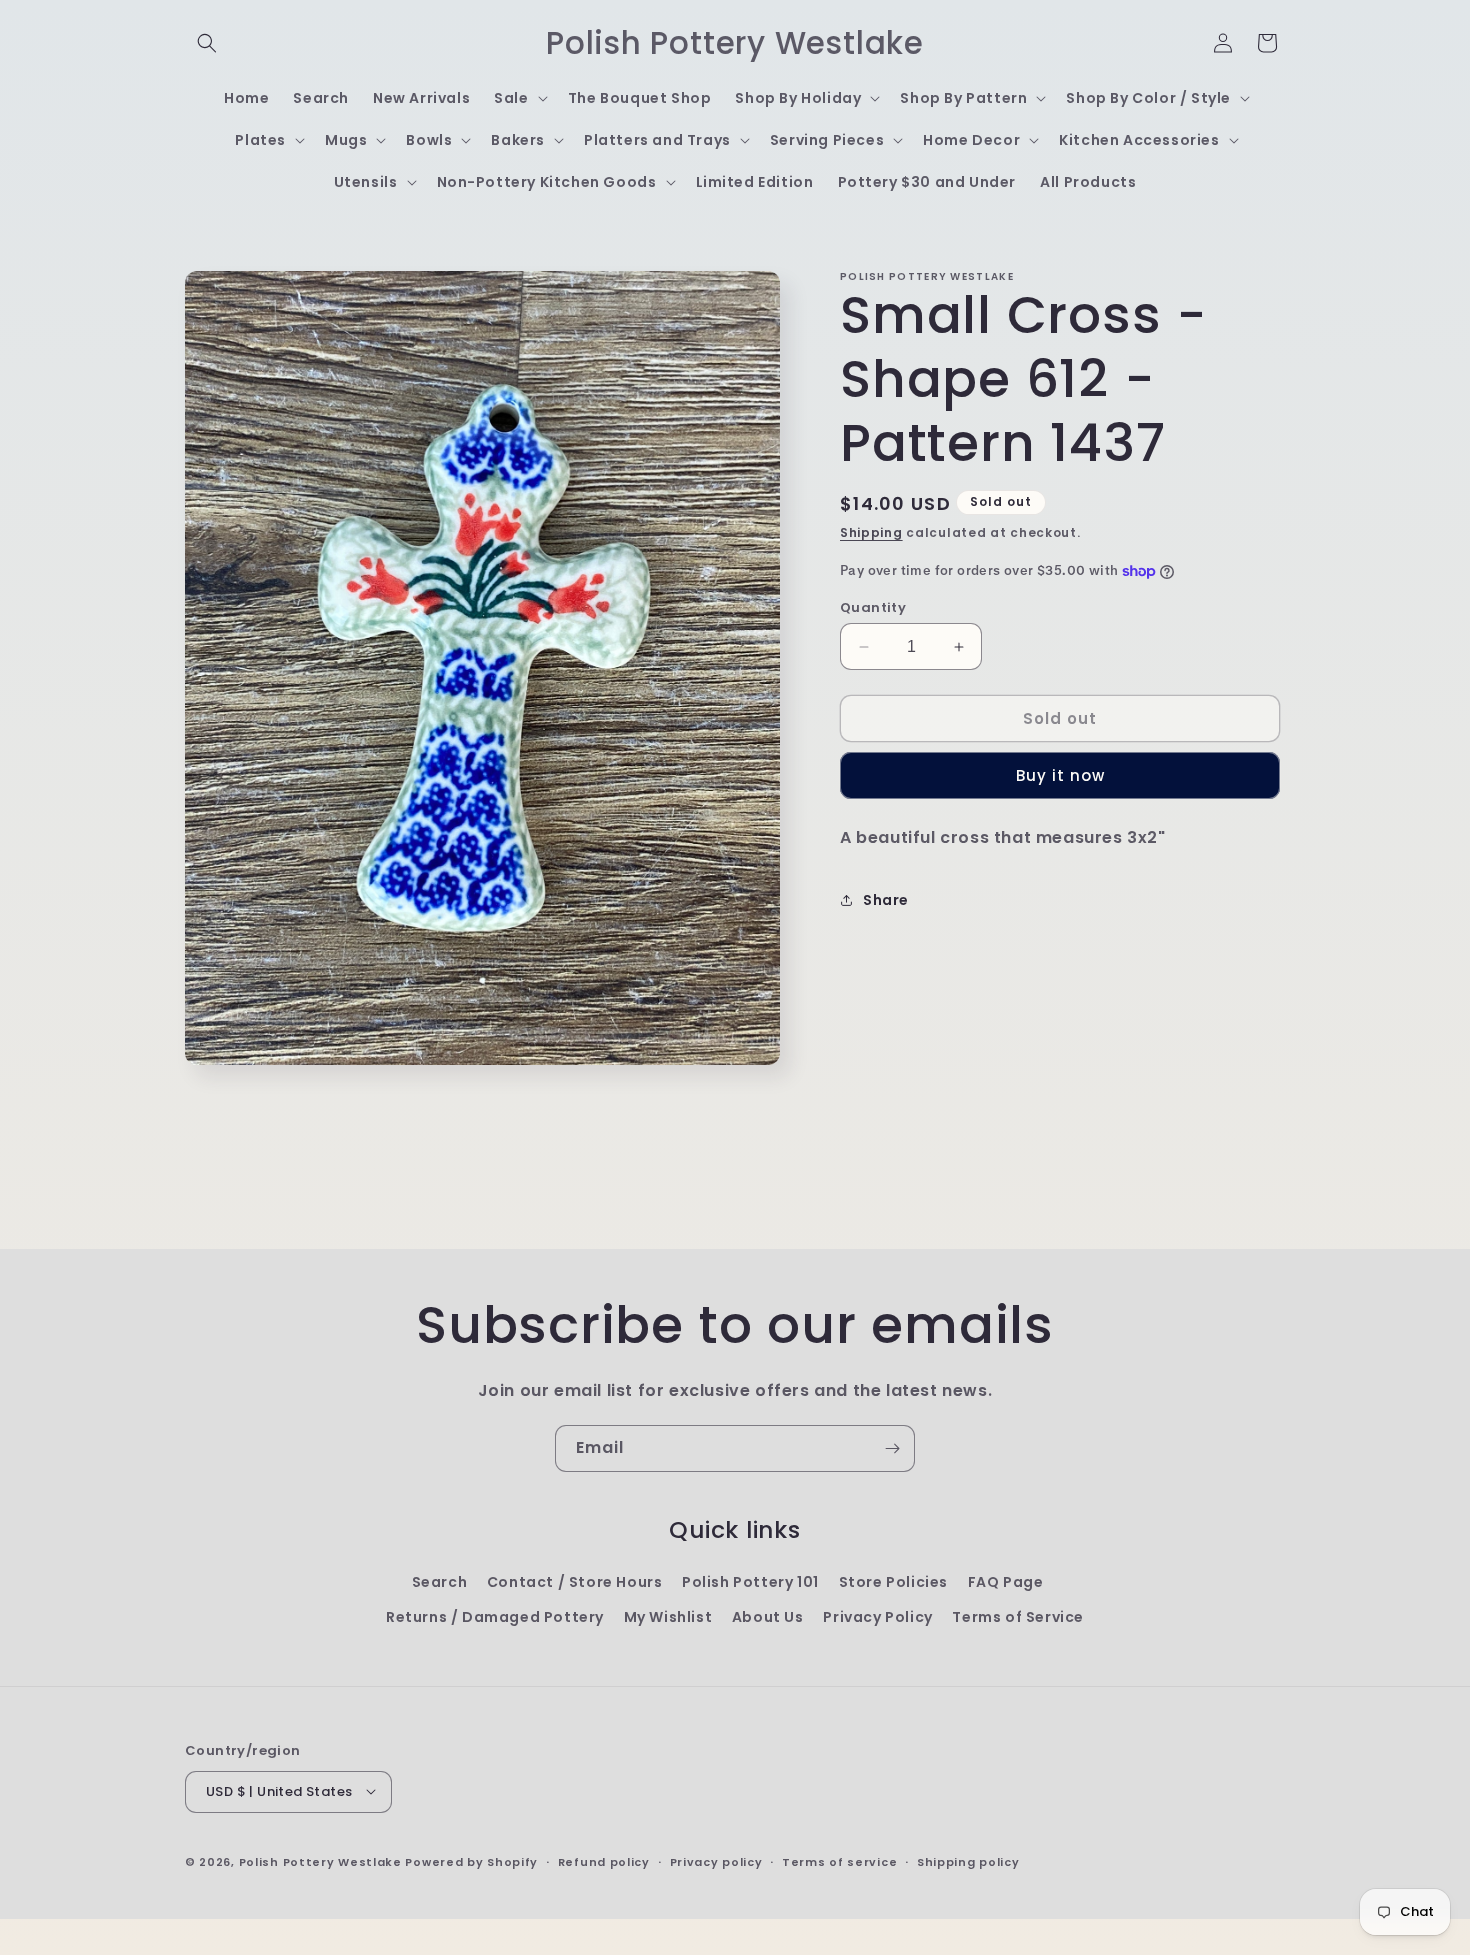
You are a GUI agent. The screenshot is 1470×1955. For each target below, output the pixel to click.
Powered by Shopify (471, 1861)
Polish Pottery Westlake (320, 1861)
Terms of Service (1018, 1617)
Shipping (871, 532)
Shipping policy (968, 1861)
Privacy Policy (877, 1617)
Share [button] (886, 900)
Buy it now (1060, 775)
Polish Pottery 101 (750, 1582)
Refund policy (604, 1861)
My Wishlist (668, 1617)
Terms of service (839, 1861)
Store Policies (893, 1582)
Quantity (873, 607)
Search (440, 1582)
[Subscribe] (892, 1448)
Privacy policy (716, 1861)
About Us (768, 1617)
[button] (207, 43)
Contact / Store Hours (575, 1582)
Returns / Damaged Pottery (495, 1617)
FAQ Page (1006, 1582)
